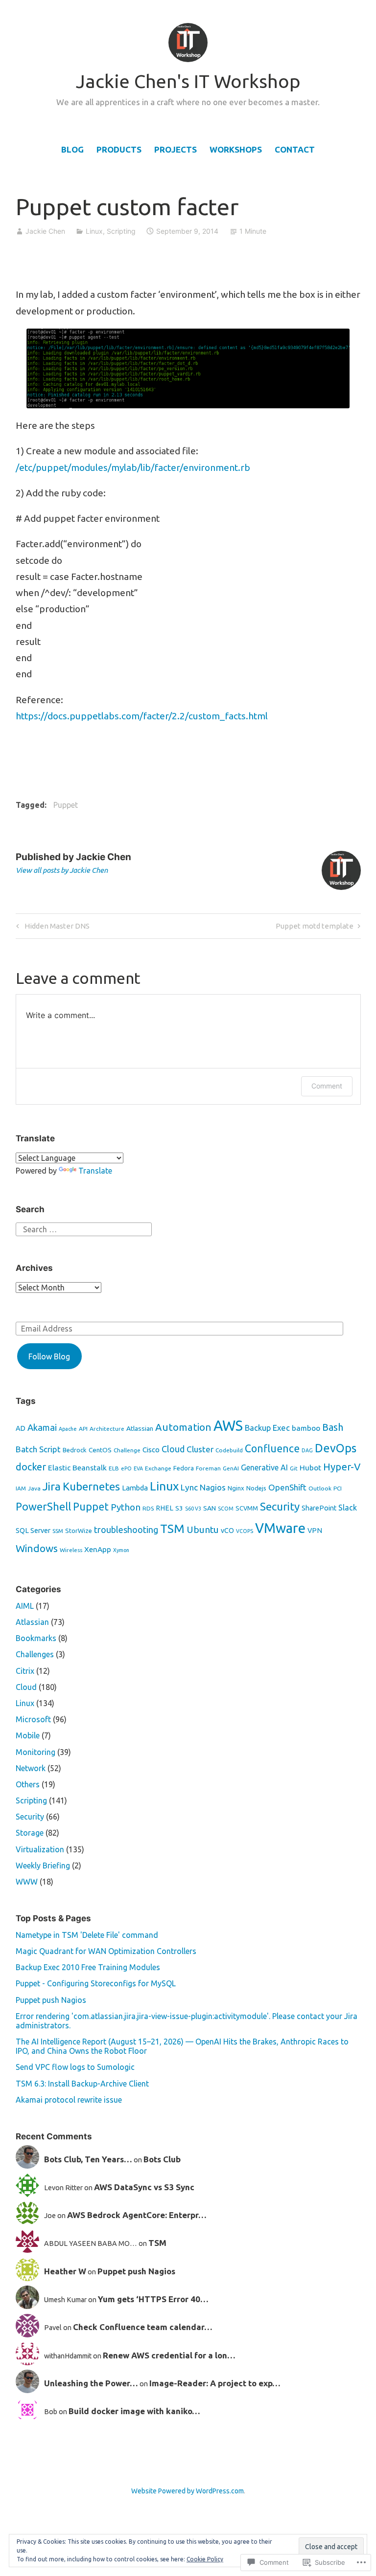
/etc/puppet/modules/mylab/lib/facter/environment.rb (133, 467)
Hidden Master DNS (51, 928)
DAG (307, 1450)
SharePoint (319, 1508)
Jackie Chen (45, 231)
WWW (27, 1882)
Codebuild (229, 1450)
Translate (95, 1171)
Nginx (236, 1488)
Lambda (135, 1488)
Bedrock (75, 1450)
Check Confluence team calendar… (143, 2327)
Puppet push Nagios (51, 2000)
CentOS (100, 1450)
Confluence (272, 1448)
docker (31, 1467)
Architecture (107, 1429)
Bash (333, 1427)
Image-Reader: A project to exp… (215, 2383)
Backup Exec (267, 1428)
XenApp (98, 1549)
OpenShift (287, 1487)
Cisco (151, 1450)
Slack (348, 1508)
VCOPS (245, 1531)
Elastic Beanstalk (77, 1468)
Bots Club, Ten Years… (88, 2159)
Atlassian (140, 1428)
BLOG (72, 149)
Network (31, 1768)
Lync (189, 1487)
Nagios (213, 1487)
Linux (94, 231)
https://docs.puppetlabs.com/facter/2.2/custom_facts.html (143, 716)
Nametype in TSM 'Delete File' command (87, 1935)
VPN (315, 1531)
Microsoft (33, 1719)
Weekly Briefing (43, 1865)
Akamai (42, 1427)
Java (34, 1488)
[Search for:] (84, 1228)
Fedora (184, 1468)
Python (126, 1507)
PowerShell (43, 1507)
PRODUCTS (119, 149)
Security (280, 1506)
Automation (183, 1427)
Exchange (158, 1468)
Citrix (25, 1671)
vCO (227, 1531)
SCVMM (247, 1508)
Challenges (35, 1654)
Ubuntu (203, 1530)
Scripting (121, 231)
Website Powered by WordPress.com (188, 2491)
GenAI (231, 1468)
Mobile (28, 1735)
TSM (172, 1529)
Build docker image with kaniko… (134, 2411)
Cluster (200, 1449)
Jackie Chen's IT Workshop (188, 81)
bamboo (306, 1428)
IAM (21, 1488)
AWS (228, 1426)
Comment (327, 1086)
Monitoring (35, 1752)
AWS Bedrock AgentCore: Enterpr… (137, 2215)
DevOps (336, 1448)
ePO (126, 1468)
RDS (148, 1508)
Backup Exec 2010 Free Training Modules (88, 1967)
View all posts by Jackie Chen (62, 870)
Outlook (320, 1488)
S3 (179, 1508)
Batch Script (38, 1449)
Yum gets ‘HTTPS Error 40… (153, 2299)
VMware (280, 1528)
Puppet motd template (315, 928)
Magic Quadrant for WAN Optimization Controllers (106, 1951)
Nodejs (256, 1488)
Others (28, 1784)
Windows (37, 1548)
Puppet (66, 805)
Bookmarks (36, 1638)
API (83, 1429)
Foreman (208, 1468)
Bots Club (162, 2159)
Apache (68, 1429)
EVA (138, 1468)
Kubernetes (91, 1486)
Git (294, 1468)
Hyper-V (342, 1467)
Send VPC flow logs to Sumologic (75, 2067)
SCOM (226, 1509)
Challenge (127, 1450)
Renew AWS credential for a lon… (169, 2355)
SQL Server (33, 1531)
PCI (338, 1488)
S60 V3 (193, 1509)
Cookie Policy (205, 2559)
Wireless (71, 1550)
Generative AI (264, 1467)
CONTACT (295, 149)
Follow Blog (49, 1356)
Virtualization (40, 1849)
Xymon (121, 1550)
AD (21, 1428)
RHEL (164, 1508)
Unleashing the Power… (91, 2383)
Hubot (310, 1468)
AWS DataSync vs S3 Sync (144, 2187)
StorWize (79, 1531)
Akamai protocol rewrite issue (69, 2100)
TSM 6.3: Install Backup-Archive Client (82, 2084)
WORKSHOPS (236, 149)
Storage (30, 1833)
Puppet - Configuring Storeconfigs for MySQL (96, 1983)
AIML (25, 1606)
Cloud (173, 1449)
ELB (114, 1468)
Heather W (65, 2271)
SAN (210, 1508)
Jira (52, 1486)
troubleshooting (126, 1530)
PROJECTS (176, 149)
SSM (58, 1531)
